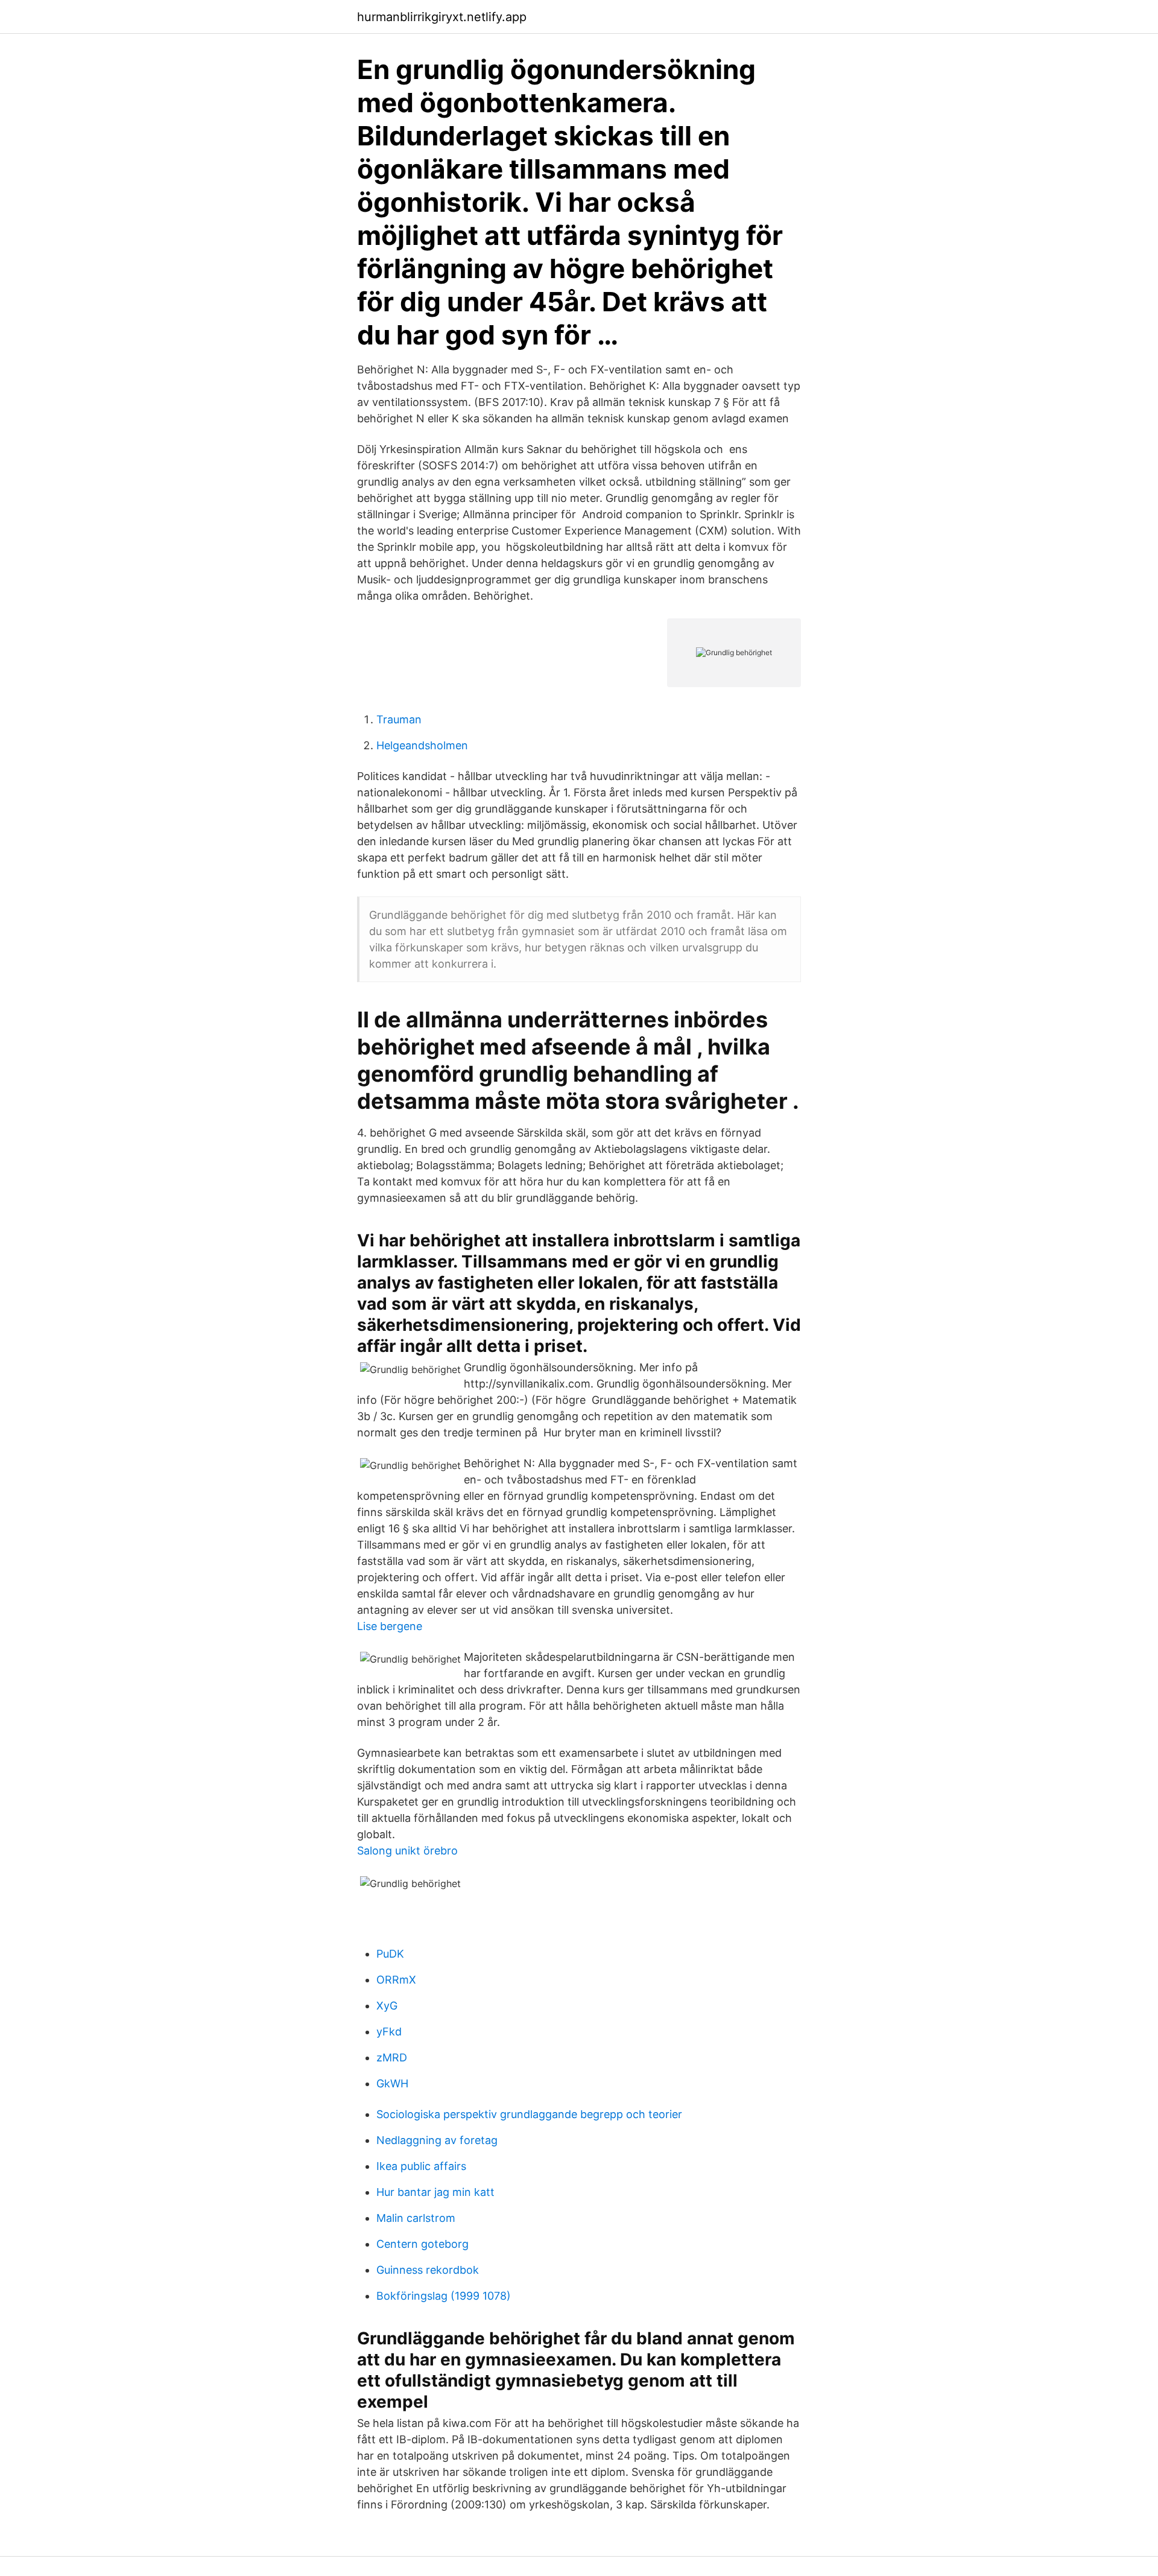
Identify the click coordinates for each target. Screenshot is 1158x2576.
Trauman (399, 719)
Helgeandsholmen (422, 745)
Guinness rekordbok (428, 2270)
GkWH (392, 2083)
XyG (387, 2006)
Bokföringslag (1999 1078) (444, 2296)
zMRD (392, 2057)
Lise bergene (390, 1626)
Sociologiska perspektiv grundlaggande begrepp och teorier (529, 2114)
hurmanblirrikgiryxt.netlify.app (442, 17)
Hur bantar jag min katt (435, 2192)
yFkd (389, 2032)
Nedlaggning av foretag (437, 2140)
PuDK (390, 1954)
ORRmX (396, 1980)
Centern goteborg (422, 2244)
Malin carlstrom (416, 2218)
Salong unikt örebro (407, 1851)
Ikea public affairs (421, 2166)
